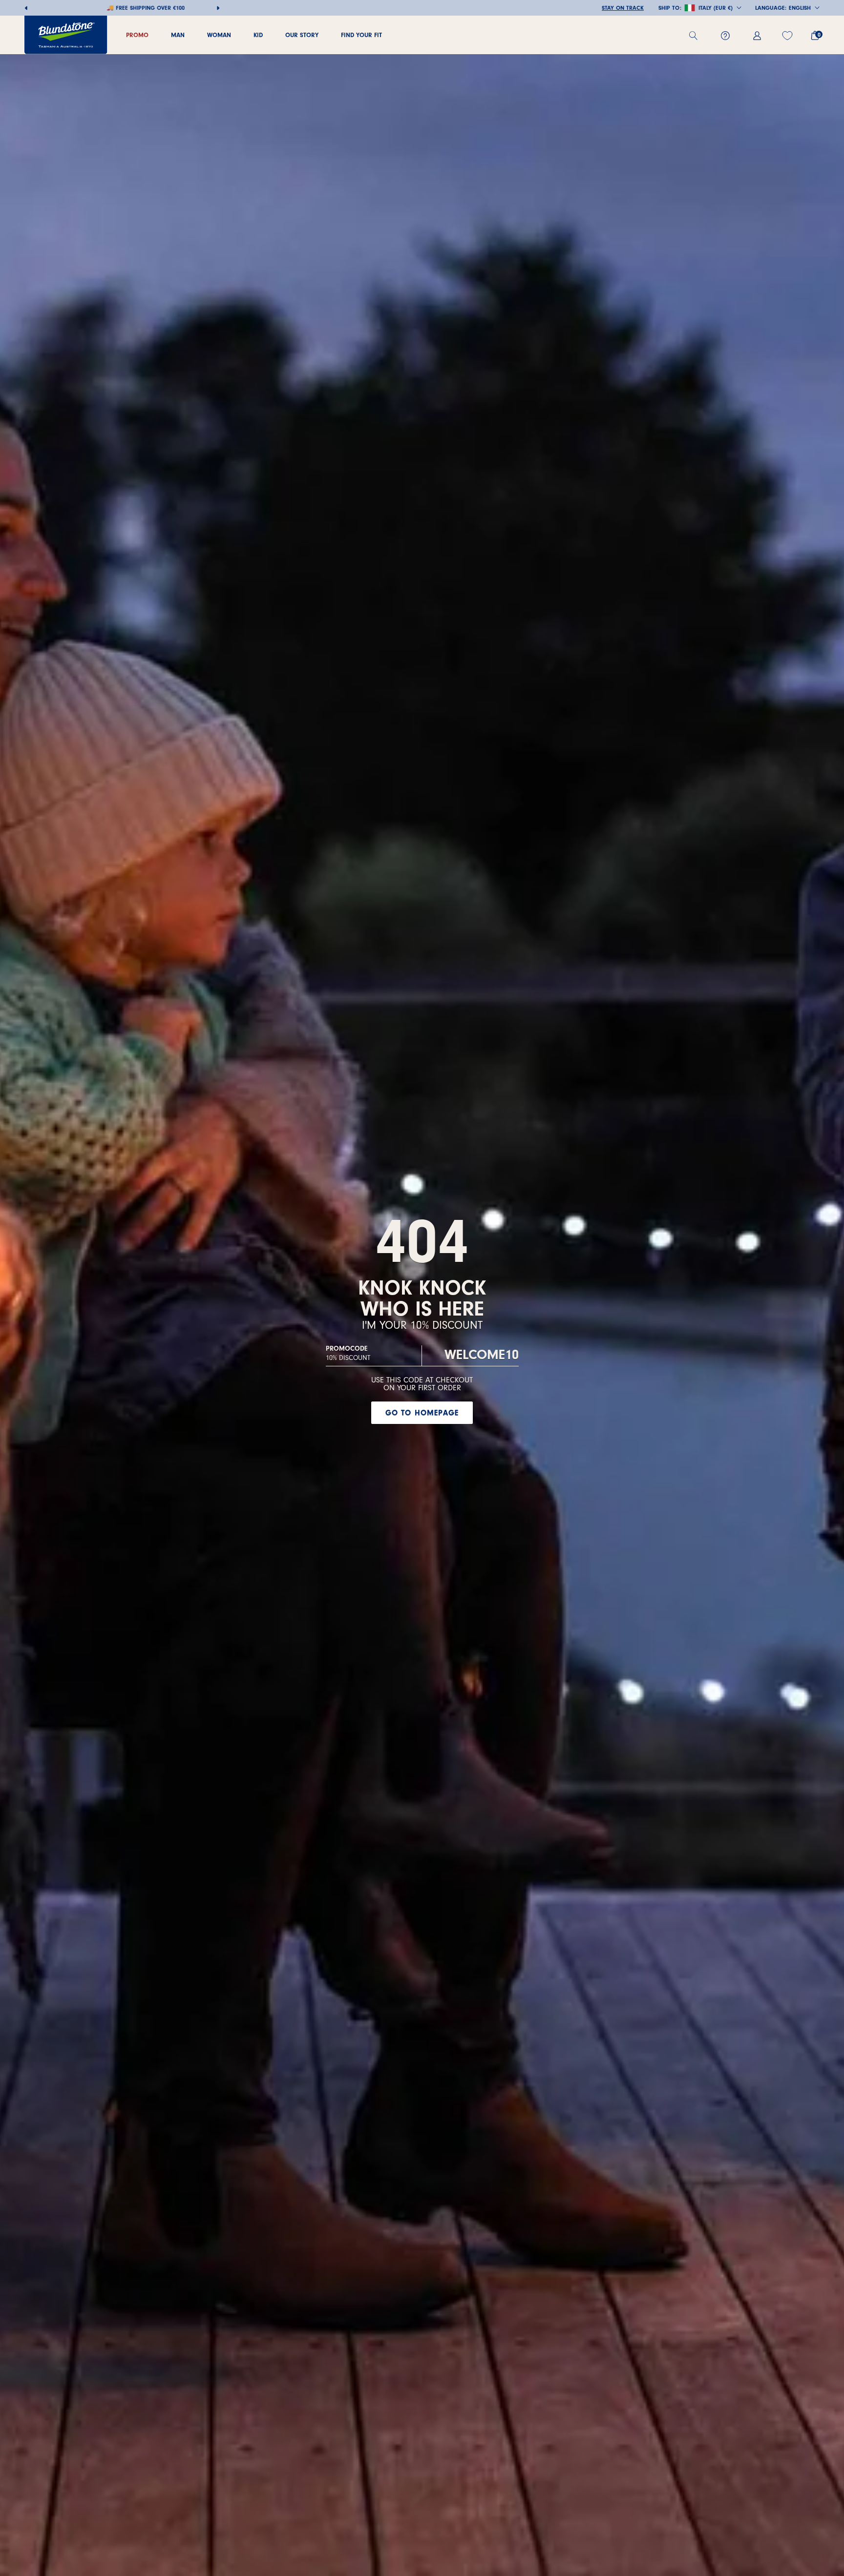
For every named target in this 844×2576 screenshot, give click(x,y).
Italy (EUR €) (716, 8)
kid (258, 35)
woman (219, 35)
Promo (137, 35)
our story (302, 35)
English (800, 8)
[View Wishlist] (789, 36)
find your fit (361, 35)
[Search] (697, 36)
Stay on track (623, 8)
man (178, 35)
